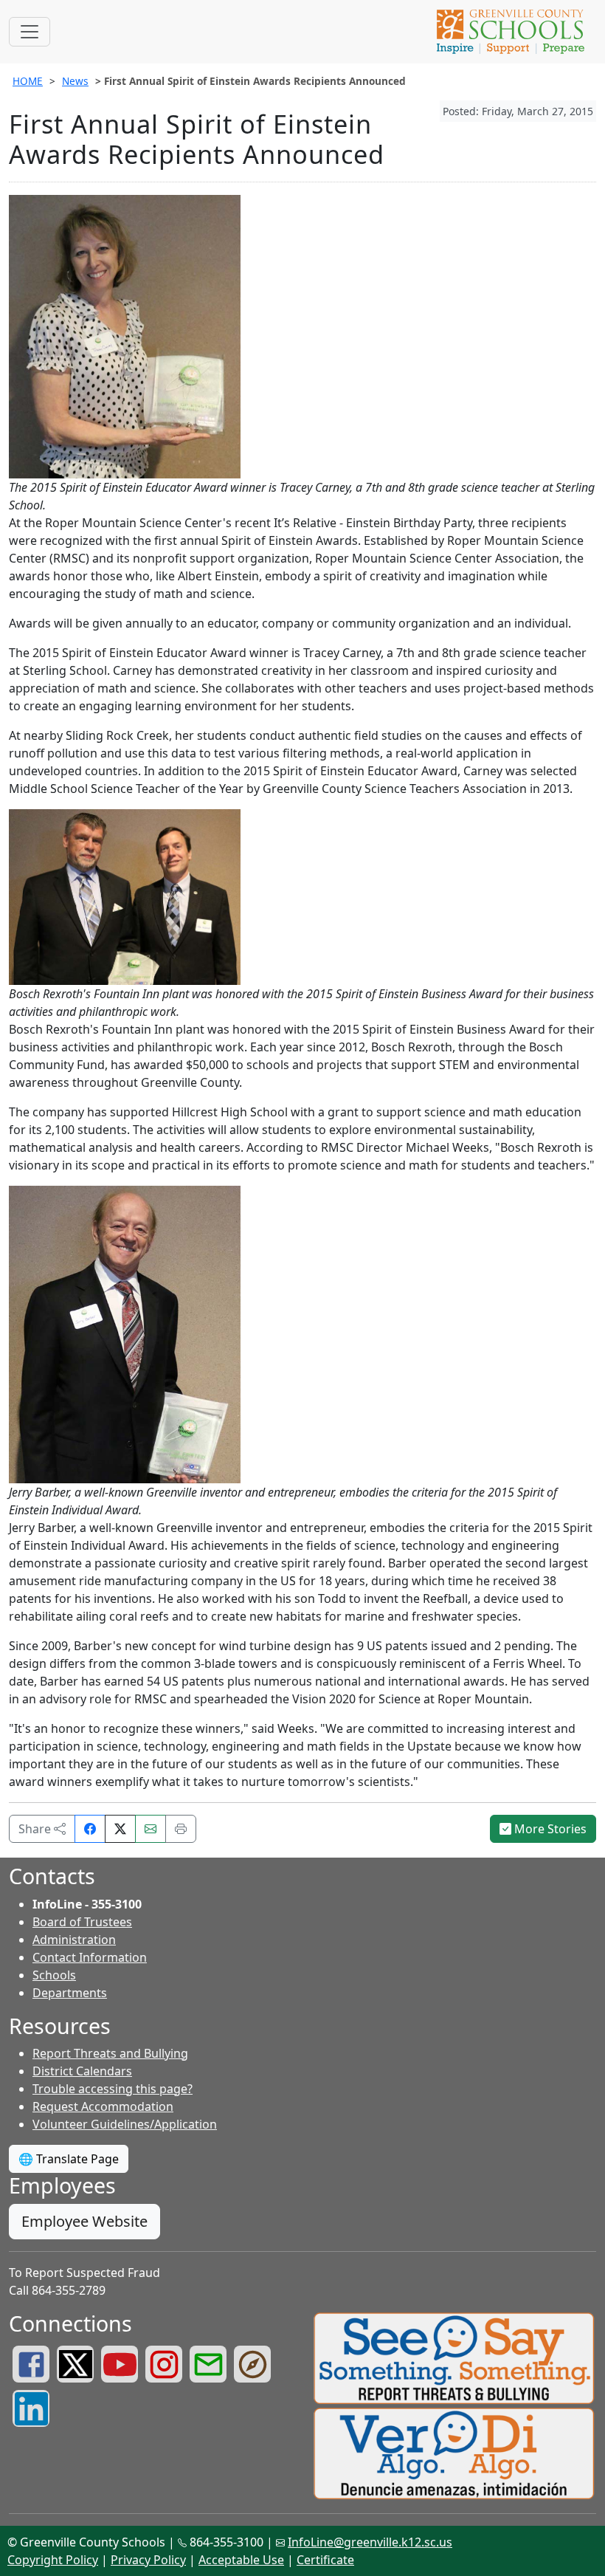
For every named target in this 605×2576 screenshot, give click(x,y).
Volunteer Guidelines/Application (125, 2124)
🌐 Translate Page (69, 2159)
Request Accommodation (103, 2106)
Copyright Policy (53, 2560)
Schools (54, 1975)
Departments (70, 1993)
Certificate (325, 2560)
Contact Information (90, 1957)
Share (36, 1829)
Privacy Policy (148, 2560)
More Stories (549, 1829)
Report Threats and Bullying (110, 2053)
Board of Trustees (82, 1922)
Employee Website (84, 2221)
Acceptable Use (241, 2560)
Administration (74, 1940)
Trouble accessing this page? (113, 2089)
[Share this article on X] (120, 1829)
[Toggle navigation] (30, 32)
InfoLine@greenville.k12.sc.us (370, 2542)
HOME (28, 81)
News (75, 81)
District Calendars (82, 2071)
